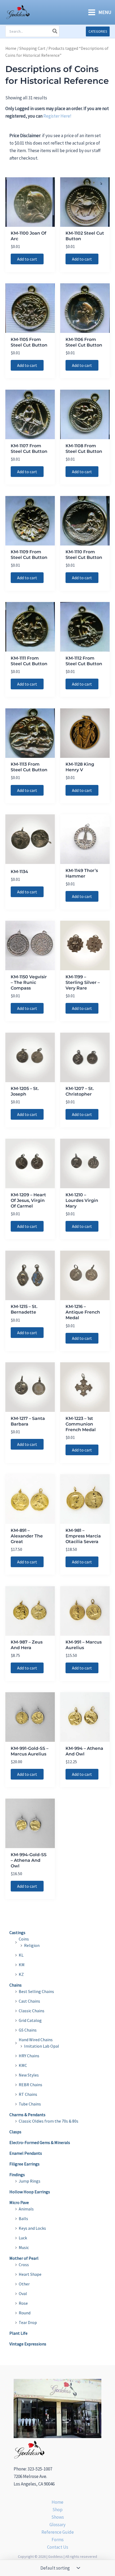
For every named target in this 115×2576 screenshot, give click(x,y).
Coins (24, 1939)
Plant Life (18, 2333)
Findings (17, 2175)
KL (21, 1955)
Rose (23, 2303)
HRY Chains (29, 2056)
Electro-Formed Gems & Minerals (40, 2142)
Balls (23, 2218)
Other (24, 2284)
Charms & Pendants (27, 2115)
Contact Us (58, 2547)
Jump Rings (30, 2181)
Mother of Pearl (24, 2258)
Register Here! (57, 116)
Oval (23, 2293)
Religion (32, 1945)
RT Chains (28, 2094)
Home (11, 48)
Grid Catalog (30, 2020)
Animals (26, 2209)
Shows (58, 2517)
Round (25, 2313)
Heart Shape (30, 2274)
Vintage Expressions (28, 2344)
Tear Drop (28, 2322)
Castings (17, 1932)
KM (22, 1965)
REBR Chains (30, 2085)
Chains (16, 1985)
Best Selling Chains (36, 1991)
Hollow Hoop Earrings (30, 2192)
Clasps (15, 2132)
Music (24, 2247)
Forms (58, 2540)
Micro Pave (19, 2202)
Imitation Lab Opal (42, 2046)
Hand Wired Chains (36, 2040)
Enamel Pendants (26, 2153)
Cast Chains (29, 2001)
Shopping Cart (32, 48)
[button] (98, 31)
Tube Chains (30, 2104)
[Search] (55, 31)
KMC (23, 2065)
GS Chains (28, 2030)
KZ (21, 1974)
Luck (23, 2238)
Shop (57, 2510)
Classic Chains (32, 2011)
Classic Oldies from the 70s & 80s (49, 2121)
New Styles (29, 2075)
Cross (24, 2265)
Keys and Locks (32, 2228)
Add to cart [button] (27, 259)
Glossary (57, 2525)
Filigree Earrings (24, 2164)
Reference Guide (58, 2532)
